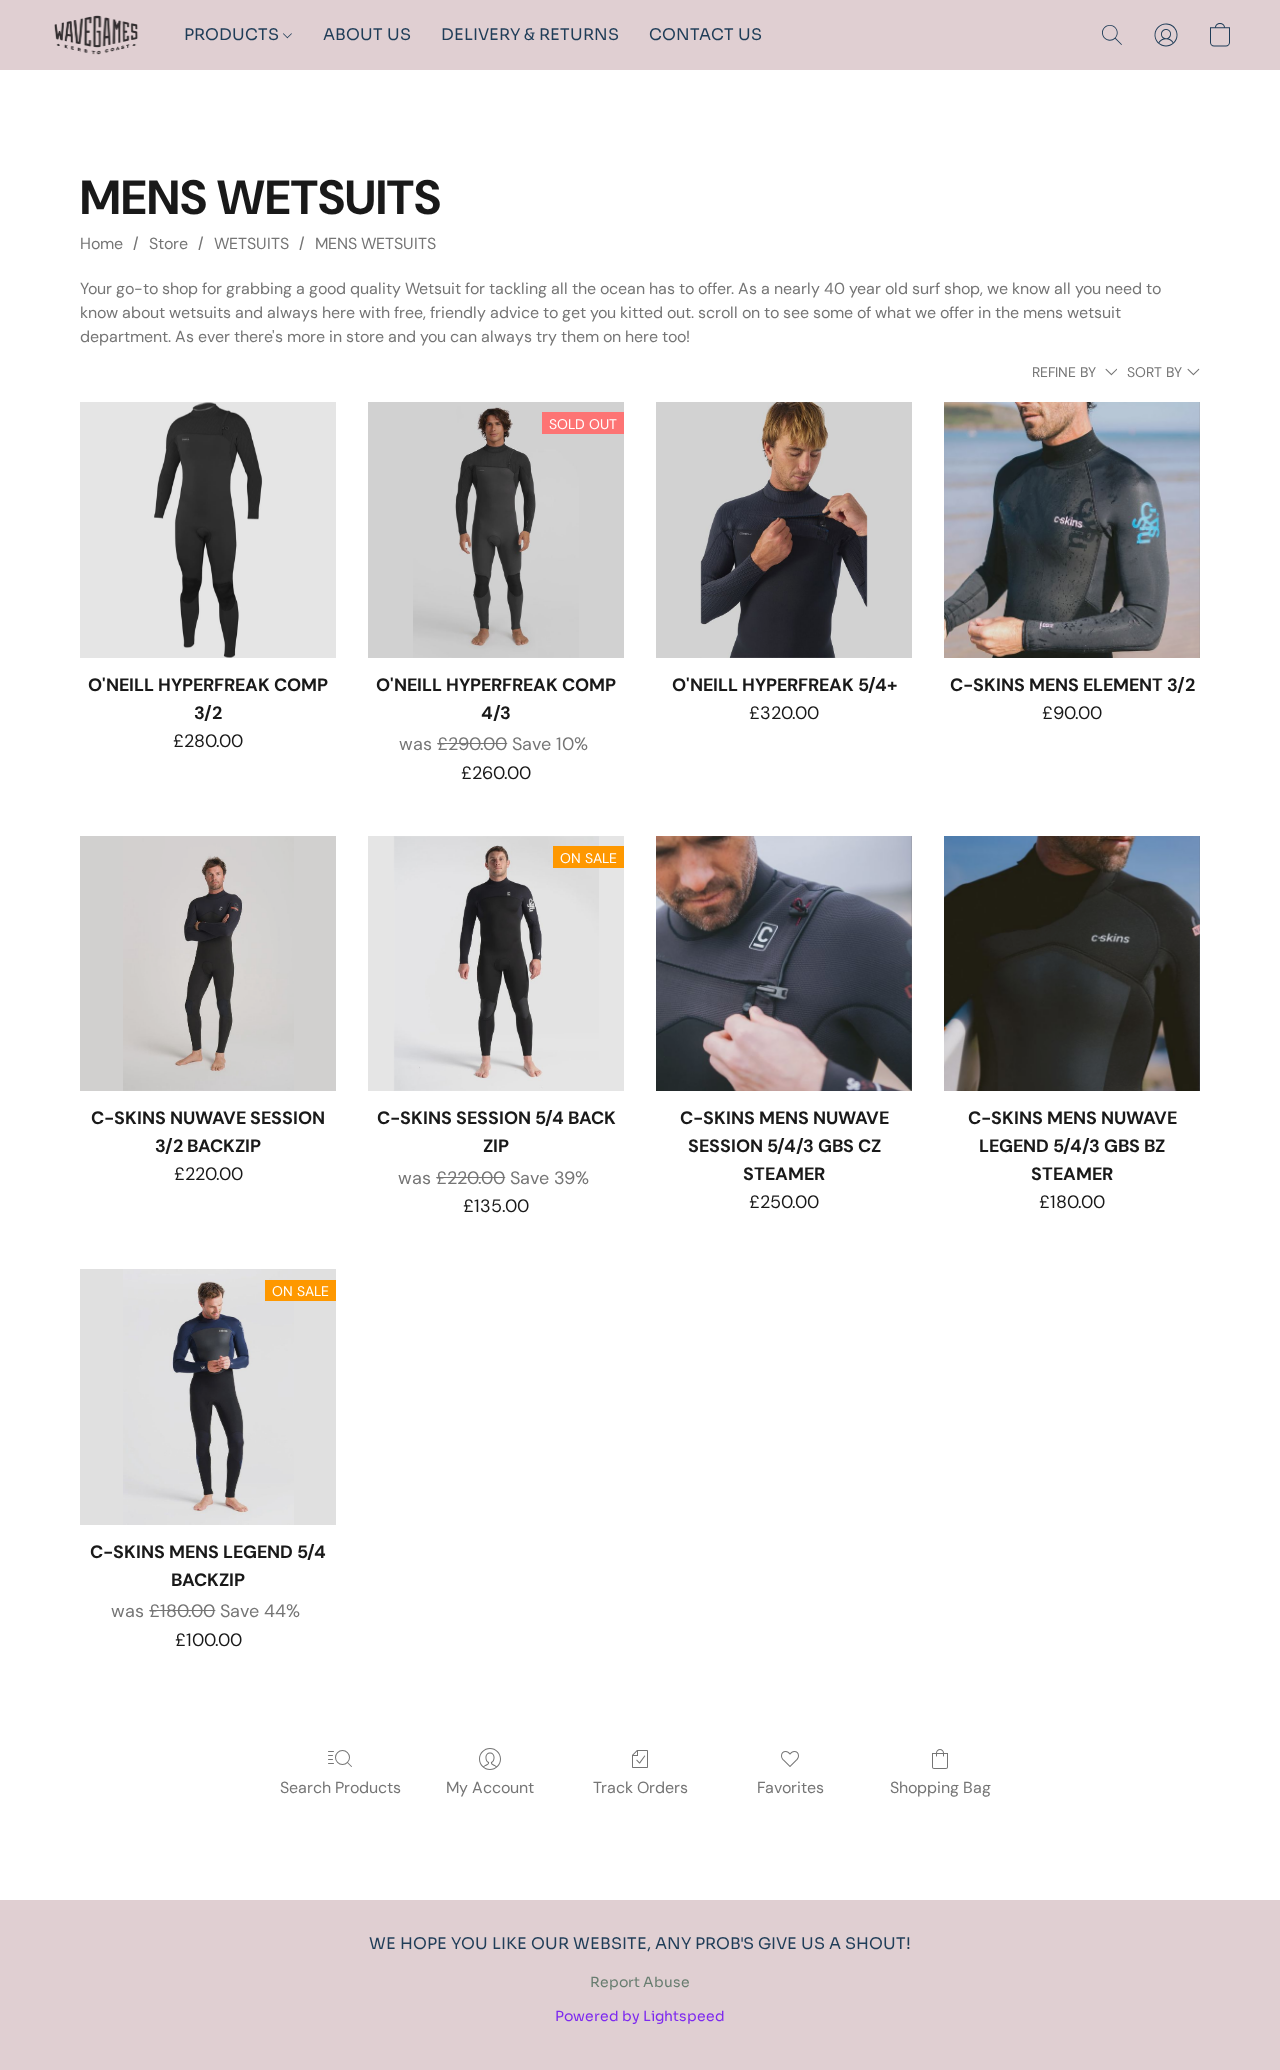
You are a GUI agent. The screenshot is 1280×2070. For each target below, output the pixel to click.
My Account (490, 1787)
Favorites (790, 1787)
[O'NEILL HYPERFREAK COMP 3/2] (208, 530)
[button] (96, 35)
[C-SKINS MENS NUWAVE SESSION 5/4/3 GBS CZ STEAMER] (784, 964)
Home (101, 243)
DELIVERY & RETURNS (530, 34)
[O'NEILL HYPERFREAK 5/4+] (784, 530)
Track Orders (640, 1787)
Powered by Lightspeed (640, 2016)
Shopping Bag (940, 1787)
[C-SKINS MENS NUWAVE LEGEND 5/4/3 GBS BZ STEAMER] (1072, 964)
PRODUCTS (233, 34)
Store (168, 243)
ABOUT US (367, 34)
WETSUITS (251, 243)
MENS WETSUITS (375, 243)
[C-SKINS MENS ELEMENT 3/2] (1072, 530)
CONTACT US (705, 34)
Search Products (340, 1787)
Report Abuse (640, 1982)
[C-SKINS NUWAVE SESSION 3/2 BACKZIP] (208, 964)
